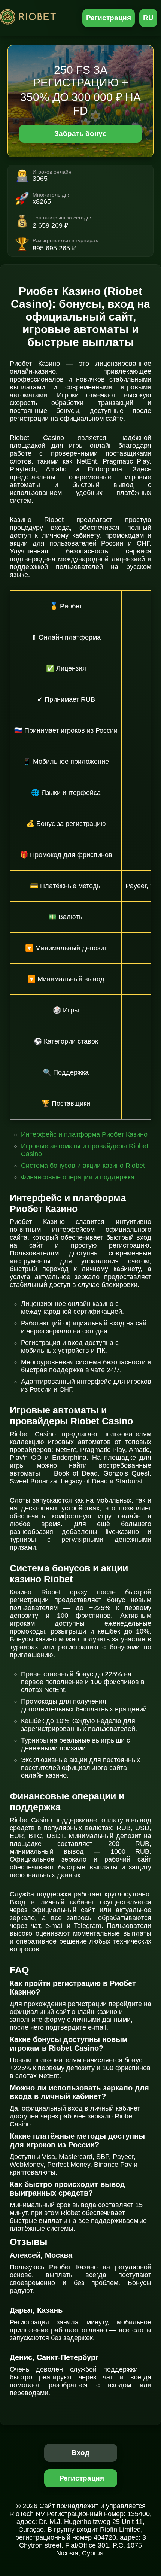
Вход (81, 2453)
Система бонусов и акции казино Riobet (83, 1166)
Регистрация (109, 18)
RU (148, 18)
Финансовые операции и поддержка (78, 1177)
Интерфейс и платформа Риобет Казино (84, 1134)
